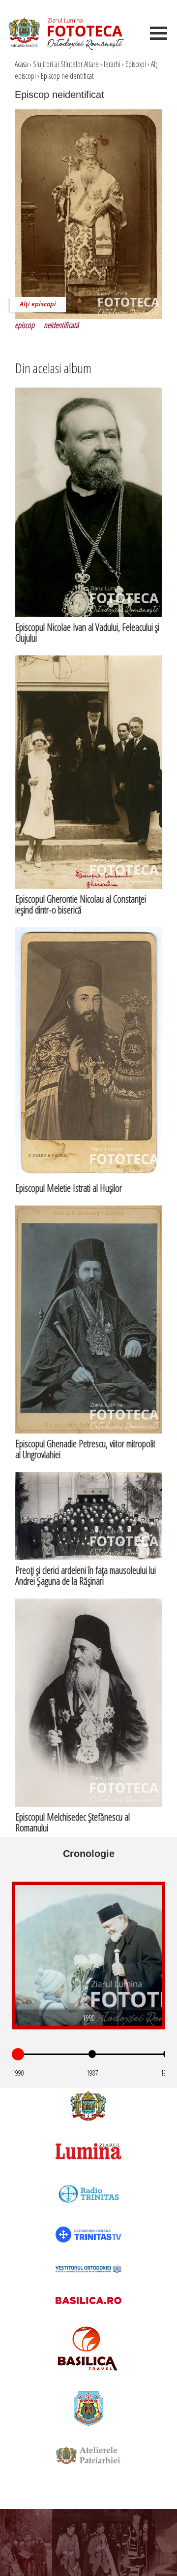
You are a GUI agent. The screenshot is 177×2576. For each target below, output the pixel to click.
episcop (25, 325)
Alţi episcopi (38, 304)
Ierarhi (112, 64)
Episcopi (136, 64)
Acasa (21, 64)
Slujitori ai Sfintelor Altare (66, 64)
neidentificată (61, 325)
